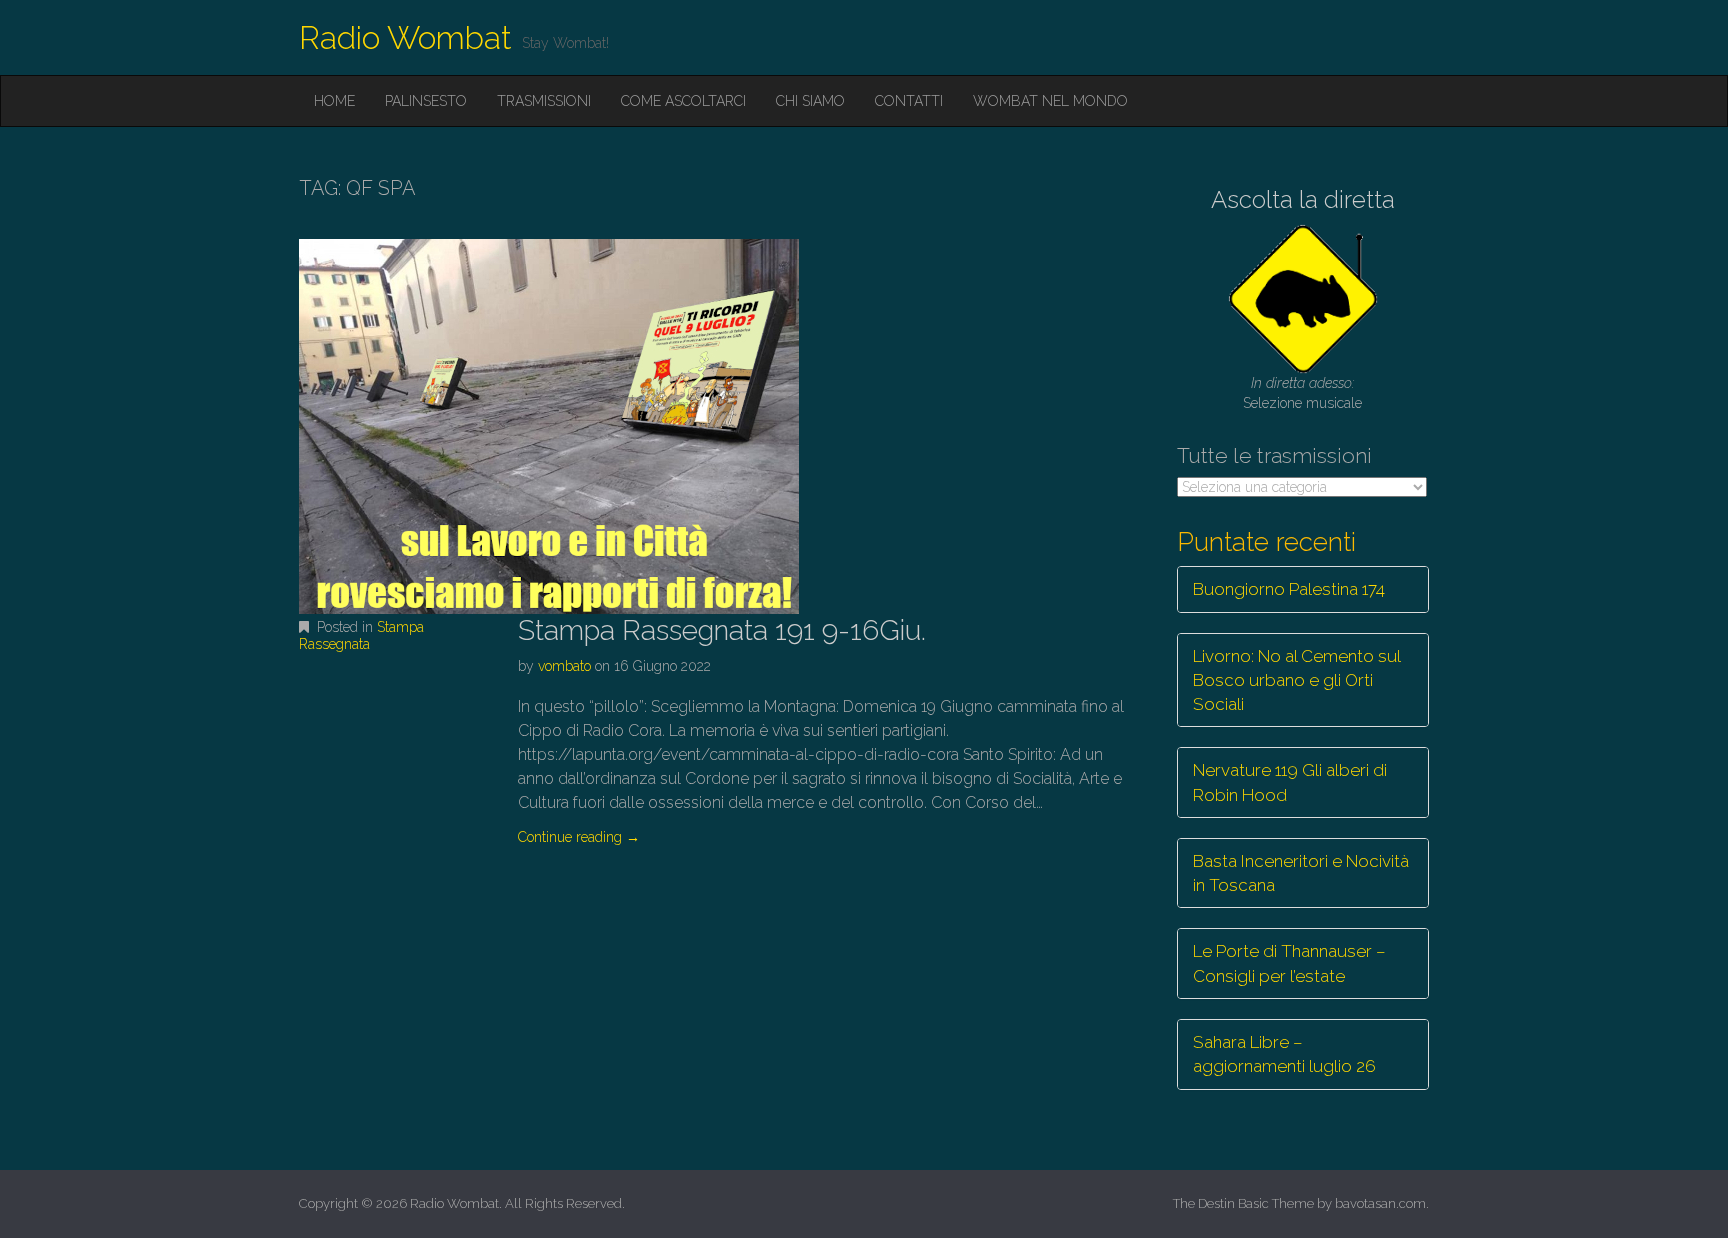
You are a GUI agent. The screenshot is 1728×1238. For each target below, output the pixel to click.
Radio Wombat (405, 37)
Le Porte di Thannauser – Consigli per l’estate (1289, 963)
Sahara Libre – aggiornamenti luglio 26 (1284, 1054)
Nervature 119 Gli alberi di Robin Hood (1290, 782)
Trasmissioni (544, 101)
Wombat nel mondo (1050, 101)
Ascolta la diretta (1303, 199)
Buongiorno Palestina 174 (1289, 589)
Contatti (909, 101)
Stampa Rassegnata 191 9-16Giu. (722, 630)
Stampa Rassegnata (361, 635)
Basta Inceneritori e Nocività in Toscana (1301, 873)
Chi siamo (810, 101)
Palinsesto (426, 101)
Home (334, 101)
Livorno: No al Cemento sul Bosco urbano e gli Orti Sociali (1297, 680)
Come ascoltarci (683, 101)
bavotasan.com (1380, 1203)
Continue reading (579, 837)
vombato (564, 666)
